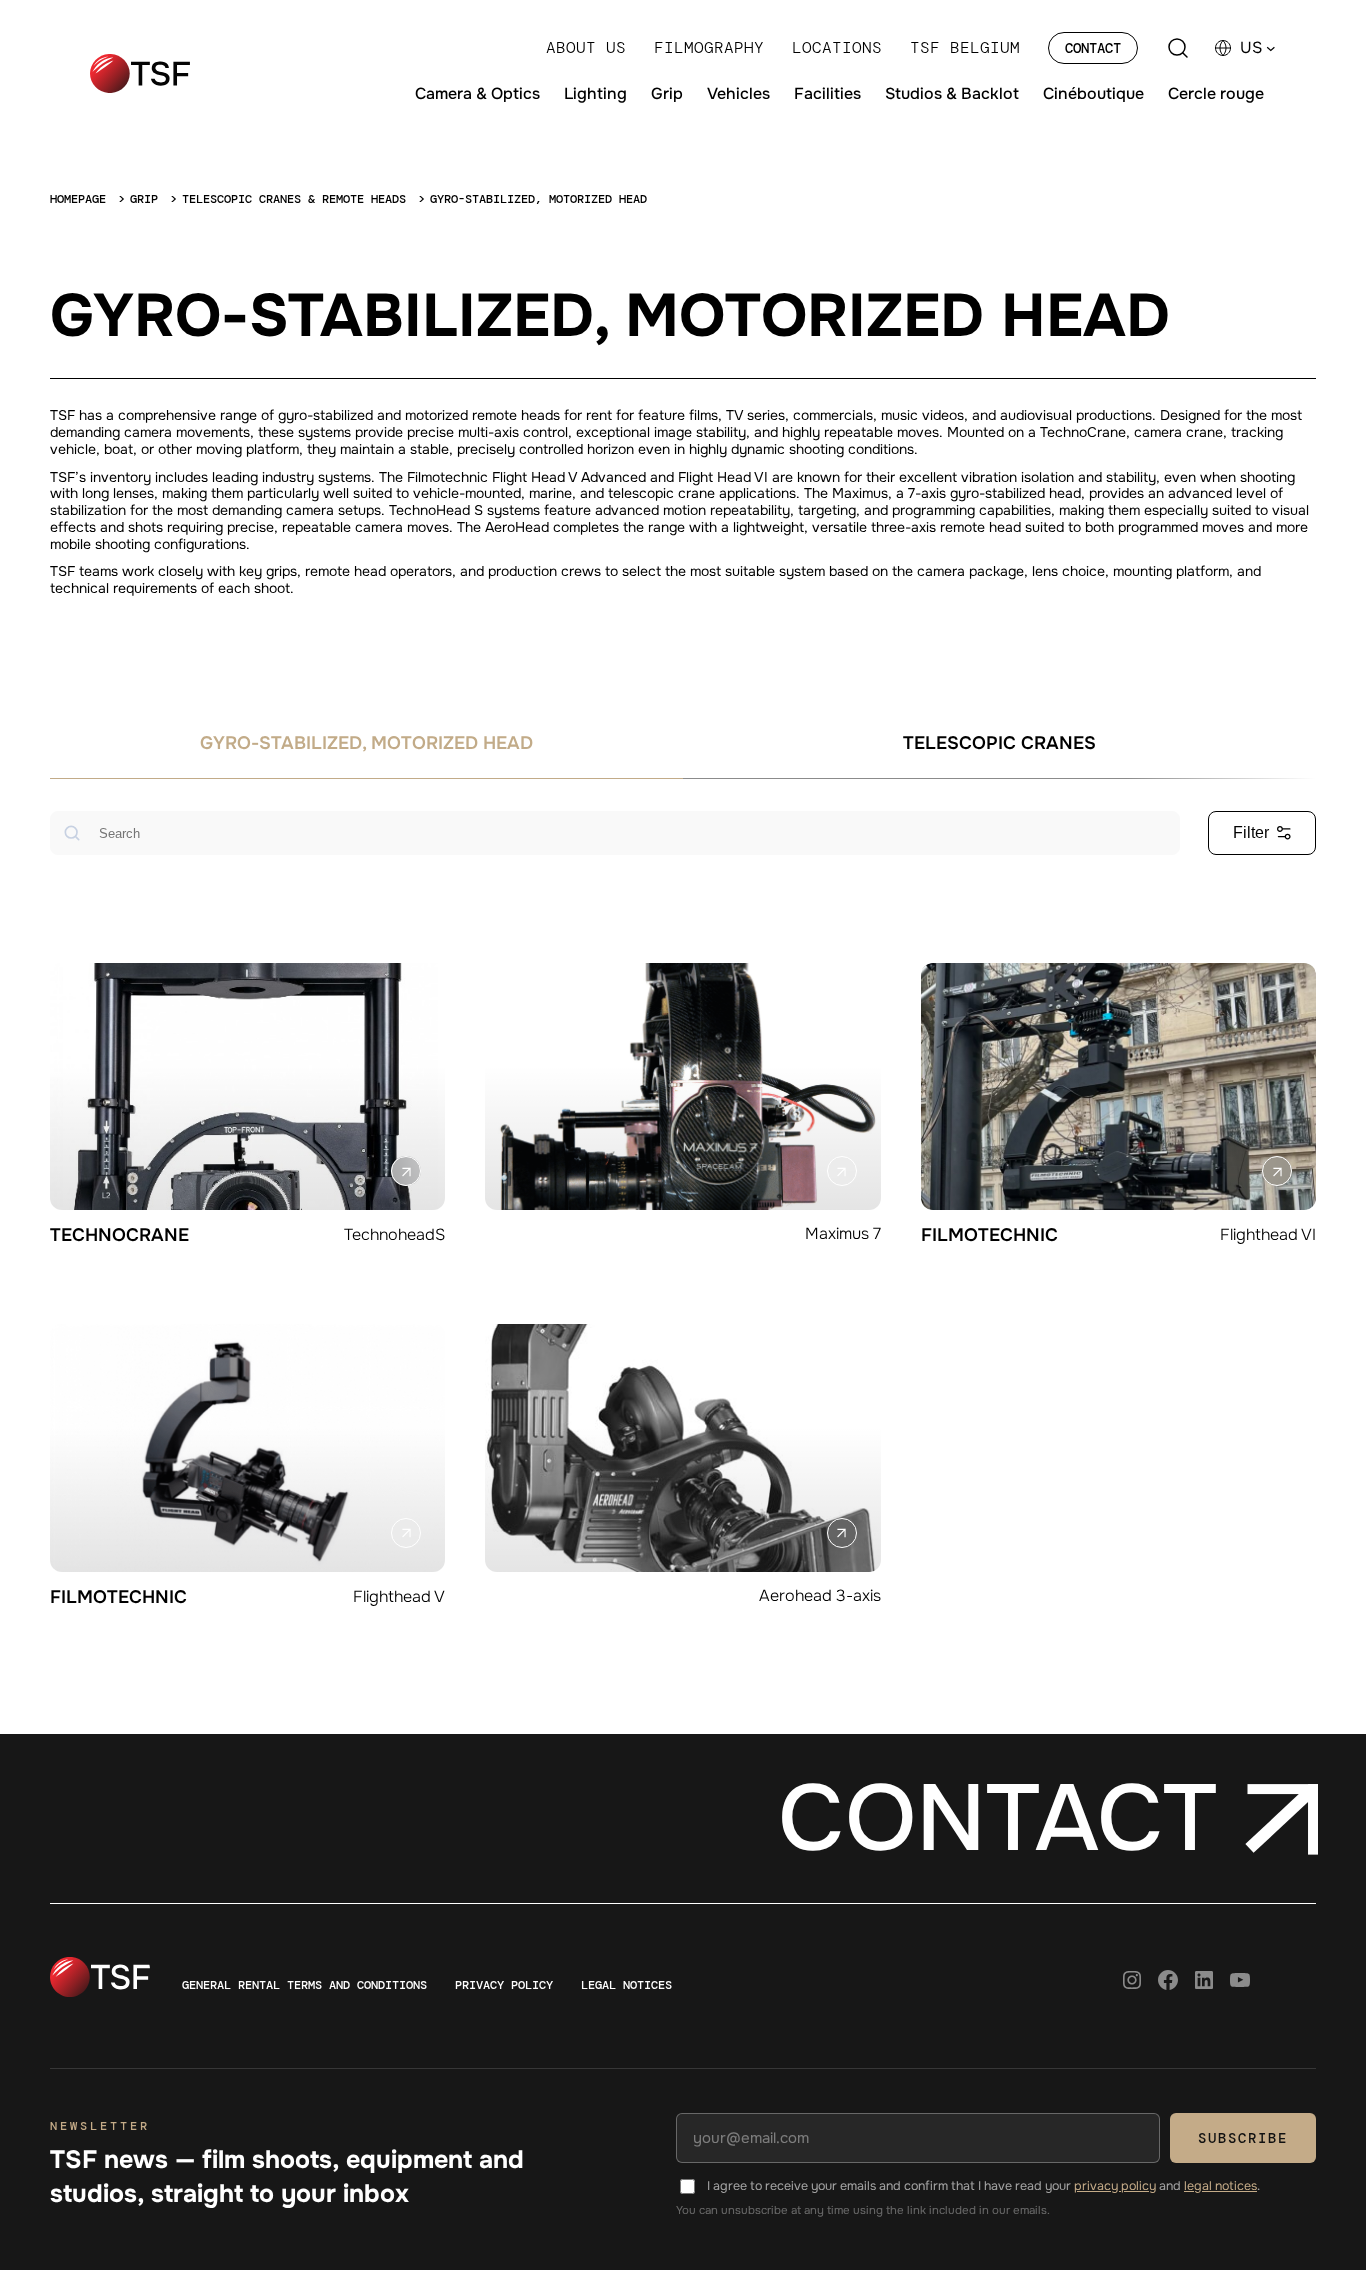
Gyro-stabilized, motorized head (366, 743)
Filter (1251, 832)
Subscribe (1243, 2138)
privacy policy (1115, 2186)
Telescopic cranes (999, 743)
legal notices (1220, 2186)
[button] (1258, 47)
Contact (1093, 48)
